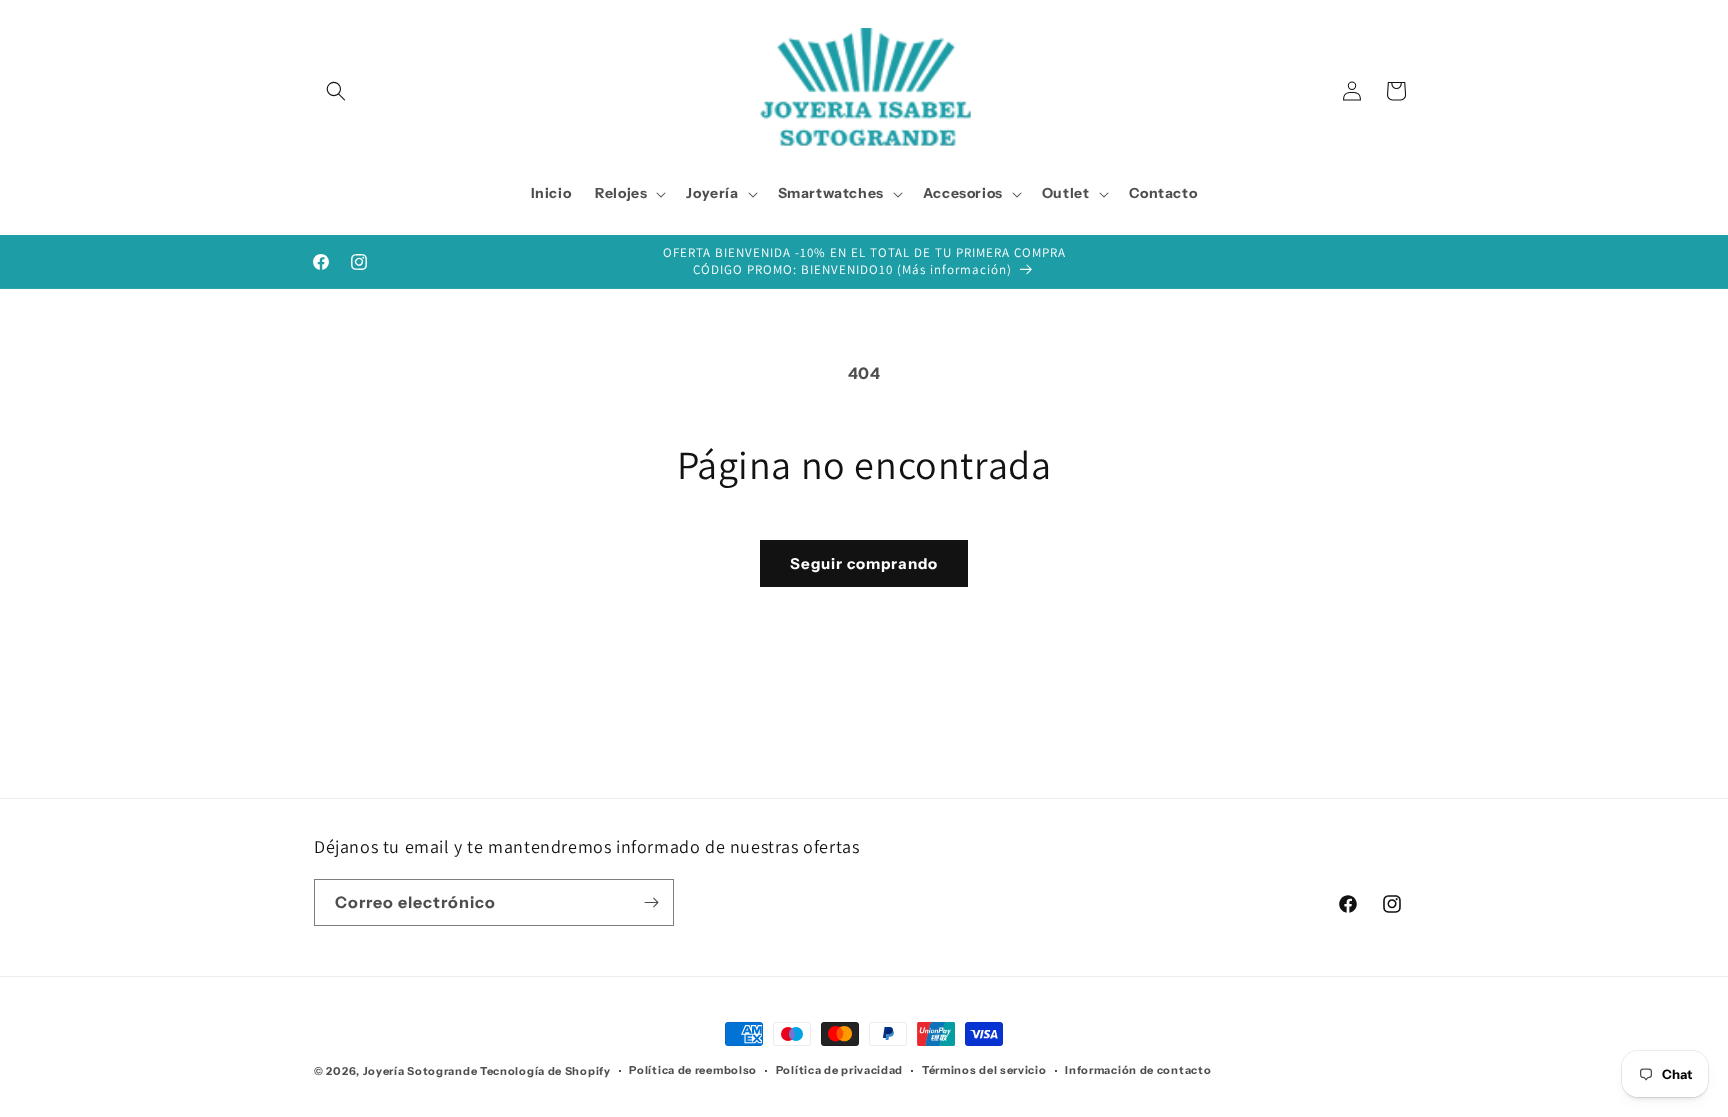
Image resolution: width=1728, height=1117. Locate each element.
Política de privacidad (839, 1070)
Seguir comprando (864, 563)
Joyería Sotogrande (420, 1071)
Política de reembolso (693, 1070)
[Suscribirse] (651, 902)
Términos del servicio (984, 1070)
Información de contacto (1138, 1070)
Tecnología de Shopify (545, 1071)
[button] (336, 91)
